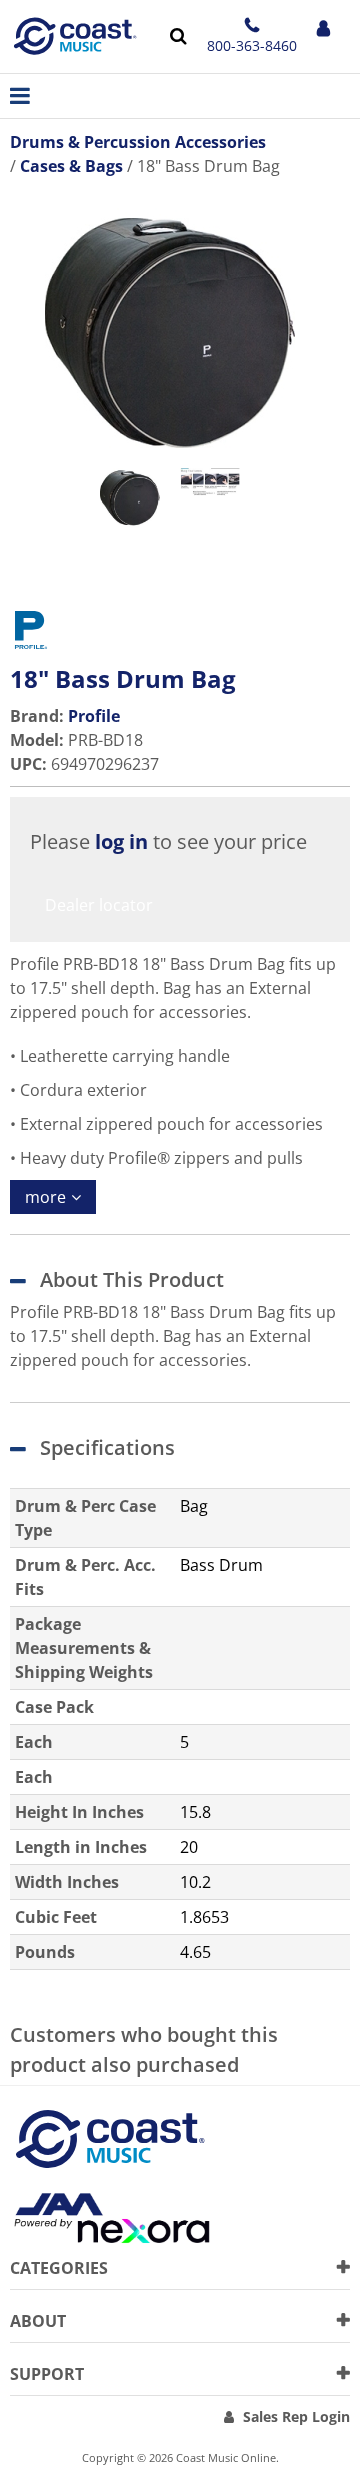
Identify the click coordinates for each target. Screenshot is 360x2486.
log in (121, 841)
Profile (94, 716)
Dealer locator (99, 905)
